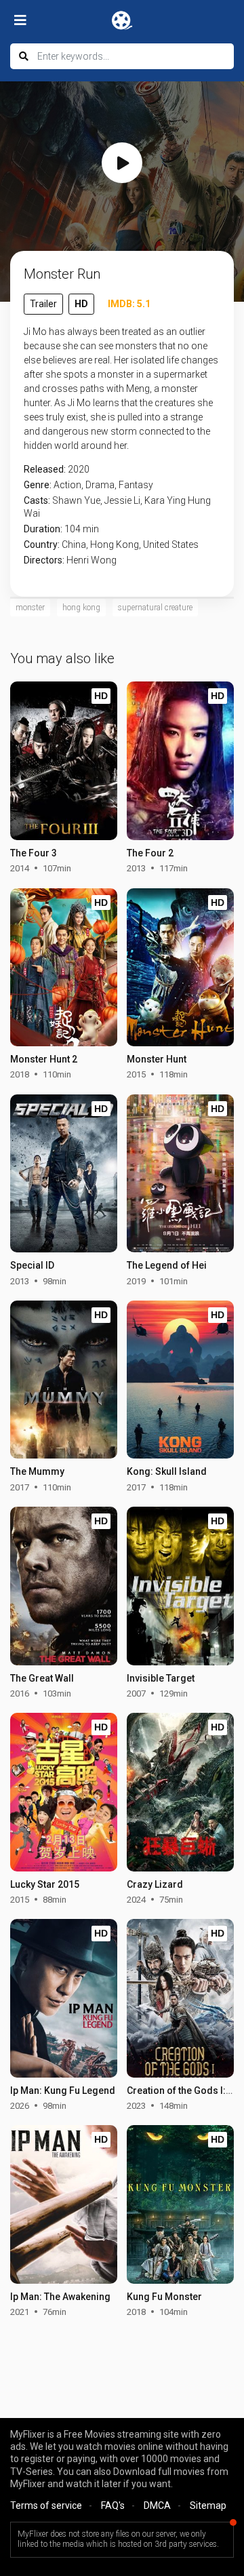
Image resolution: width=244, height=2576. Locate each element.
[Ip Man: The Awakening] (64, 2204)
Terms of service (46, 2505)
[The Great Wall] (64, 1586)
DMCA (157, 2505)
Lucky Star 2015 (45, 1884)
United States (171, 544)
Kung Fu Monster (164, 2297)
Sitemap (208, 2505)
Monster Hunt (157, 1059)
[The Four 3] (64, 761)
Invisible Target (161, 1678)
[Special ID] (64, 1174)
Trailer (43, 304)
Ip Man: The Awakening (60, 2297)
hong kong (81, 608)
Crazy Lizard (155, 1884)
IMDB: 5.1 (129, 304)
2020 (79, 469)
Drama (100, 485)
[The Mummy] (64, 1380)
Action (67, 485)
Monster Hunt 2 (44, 1059)
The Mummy (37, 1471)
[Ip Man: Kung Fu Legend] (64, 1998)
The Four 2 (150, 853)
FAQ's (113, 2505)
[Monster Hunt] (180, 968)
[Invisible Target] (180, 1586)
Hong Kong (115, 544)
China (74, 544)
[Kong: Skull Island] (180, 1380)
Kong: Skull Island (167, 1471)
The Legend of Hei (167, 1265)
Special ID (32, 1265)
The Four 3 (34, 853)
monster (30, 608)
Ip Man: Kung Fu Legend (63, 2090)
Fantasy (136, 485)
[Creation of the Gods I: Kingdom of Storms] (180, 1998)
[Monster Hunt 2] (64, 968)
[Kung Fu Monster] (180, 2204)
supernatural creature (155, 608)
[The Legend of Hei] (180, 1174)
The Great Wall (42, 1678)
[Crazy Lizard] (180, 1792)
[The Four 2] (180, 761)
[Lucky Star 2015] (64, 1792)
